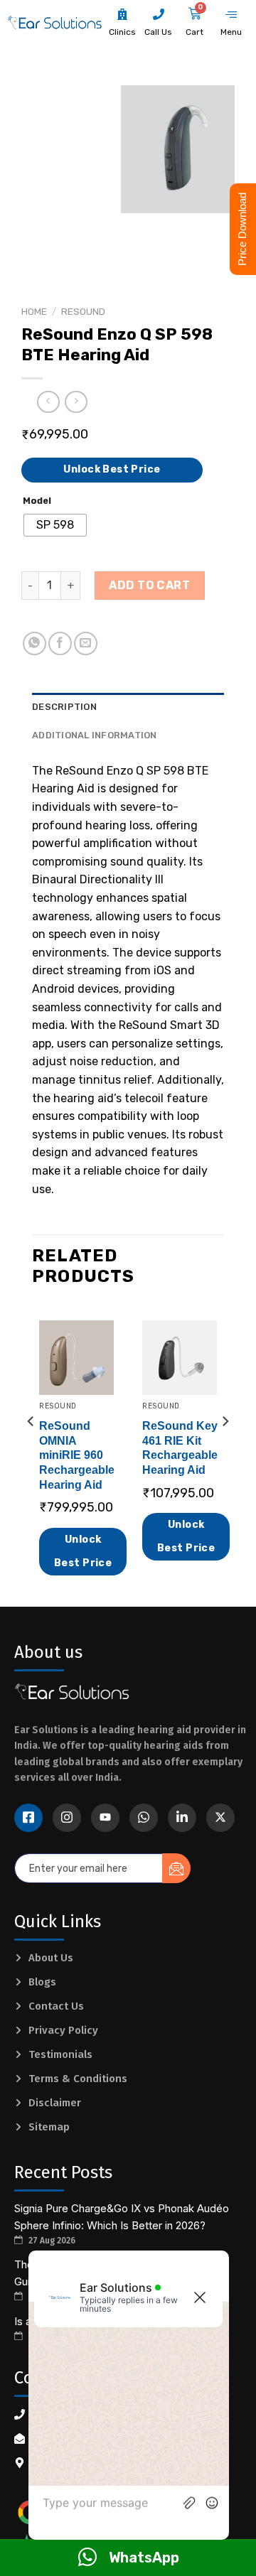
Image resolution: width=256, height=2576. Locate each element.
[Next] (225, 1450)
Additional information (95, 735)
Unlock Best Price (112, 469)
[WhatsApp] (144, 1818)
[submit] (176, 1868)
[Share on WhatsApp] (34, 643)
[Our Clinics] (122, 14)
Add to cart (149, 585)
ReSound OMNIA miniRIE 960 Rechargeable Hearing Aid (77, 1455)
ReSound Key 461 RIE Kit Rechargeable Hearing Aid (180, 1448)
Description (64, 707)
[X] (220, 1818)
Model (37, 501)
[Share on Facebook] (60, 643)
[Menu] (231, 15)
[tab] (128, 707)
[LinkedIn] (182, 1818)
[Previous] (31, 1450)
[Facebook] (28, 1818)
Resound (83, 311)
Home (34, 311)
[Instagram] (67, 1818)
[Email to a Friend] (86, 643)
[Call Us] (159, 14)
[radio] (55, 525)
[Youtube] (105, 1818)
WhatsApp (144, 2558)
